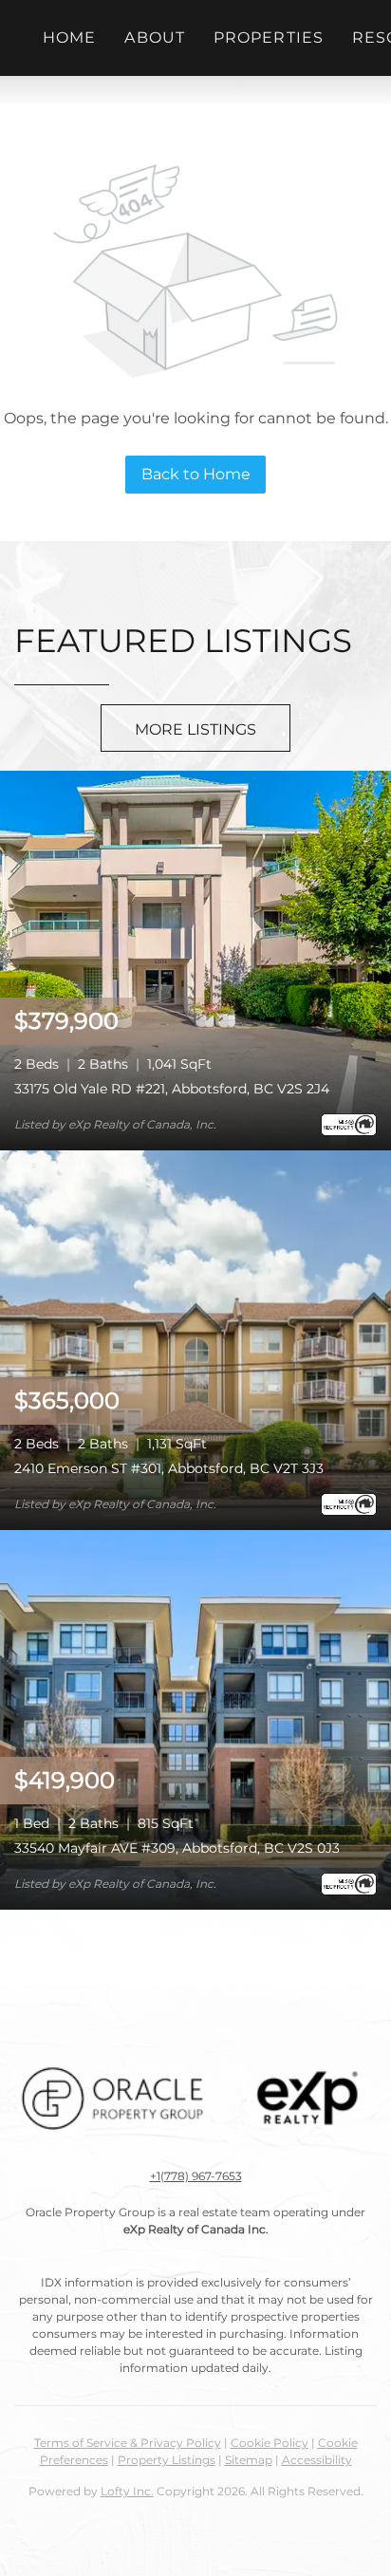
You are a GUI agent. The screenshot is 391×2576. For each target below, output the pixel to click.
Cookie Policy (270, 2443)
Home (69, 37)
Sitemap (249, 2460)
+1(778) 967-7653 (196, 2176)
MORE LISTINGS (195, 729)
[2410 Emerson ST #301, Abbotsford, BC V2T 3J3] (195, 1339)
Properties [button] (269, 37)
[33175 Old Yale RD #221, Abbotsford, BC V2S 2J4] (195, 959)
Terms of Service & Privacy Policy (128, 2443)
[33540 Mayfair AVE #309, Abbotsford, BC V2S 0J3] (195, 1718)
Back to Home (196, 474)
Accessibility (317, 2460)
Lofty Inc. (127, 2491)
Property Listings (167, 2460)
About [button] (155, 37)
